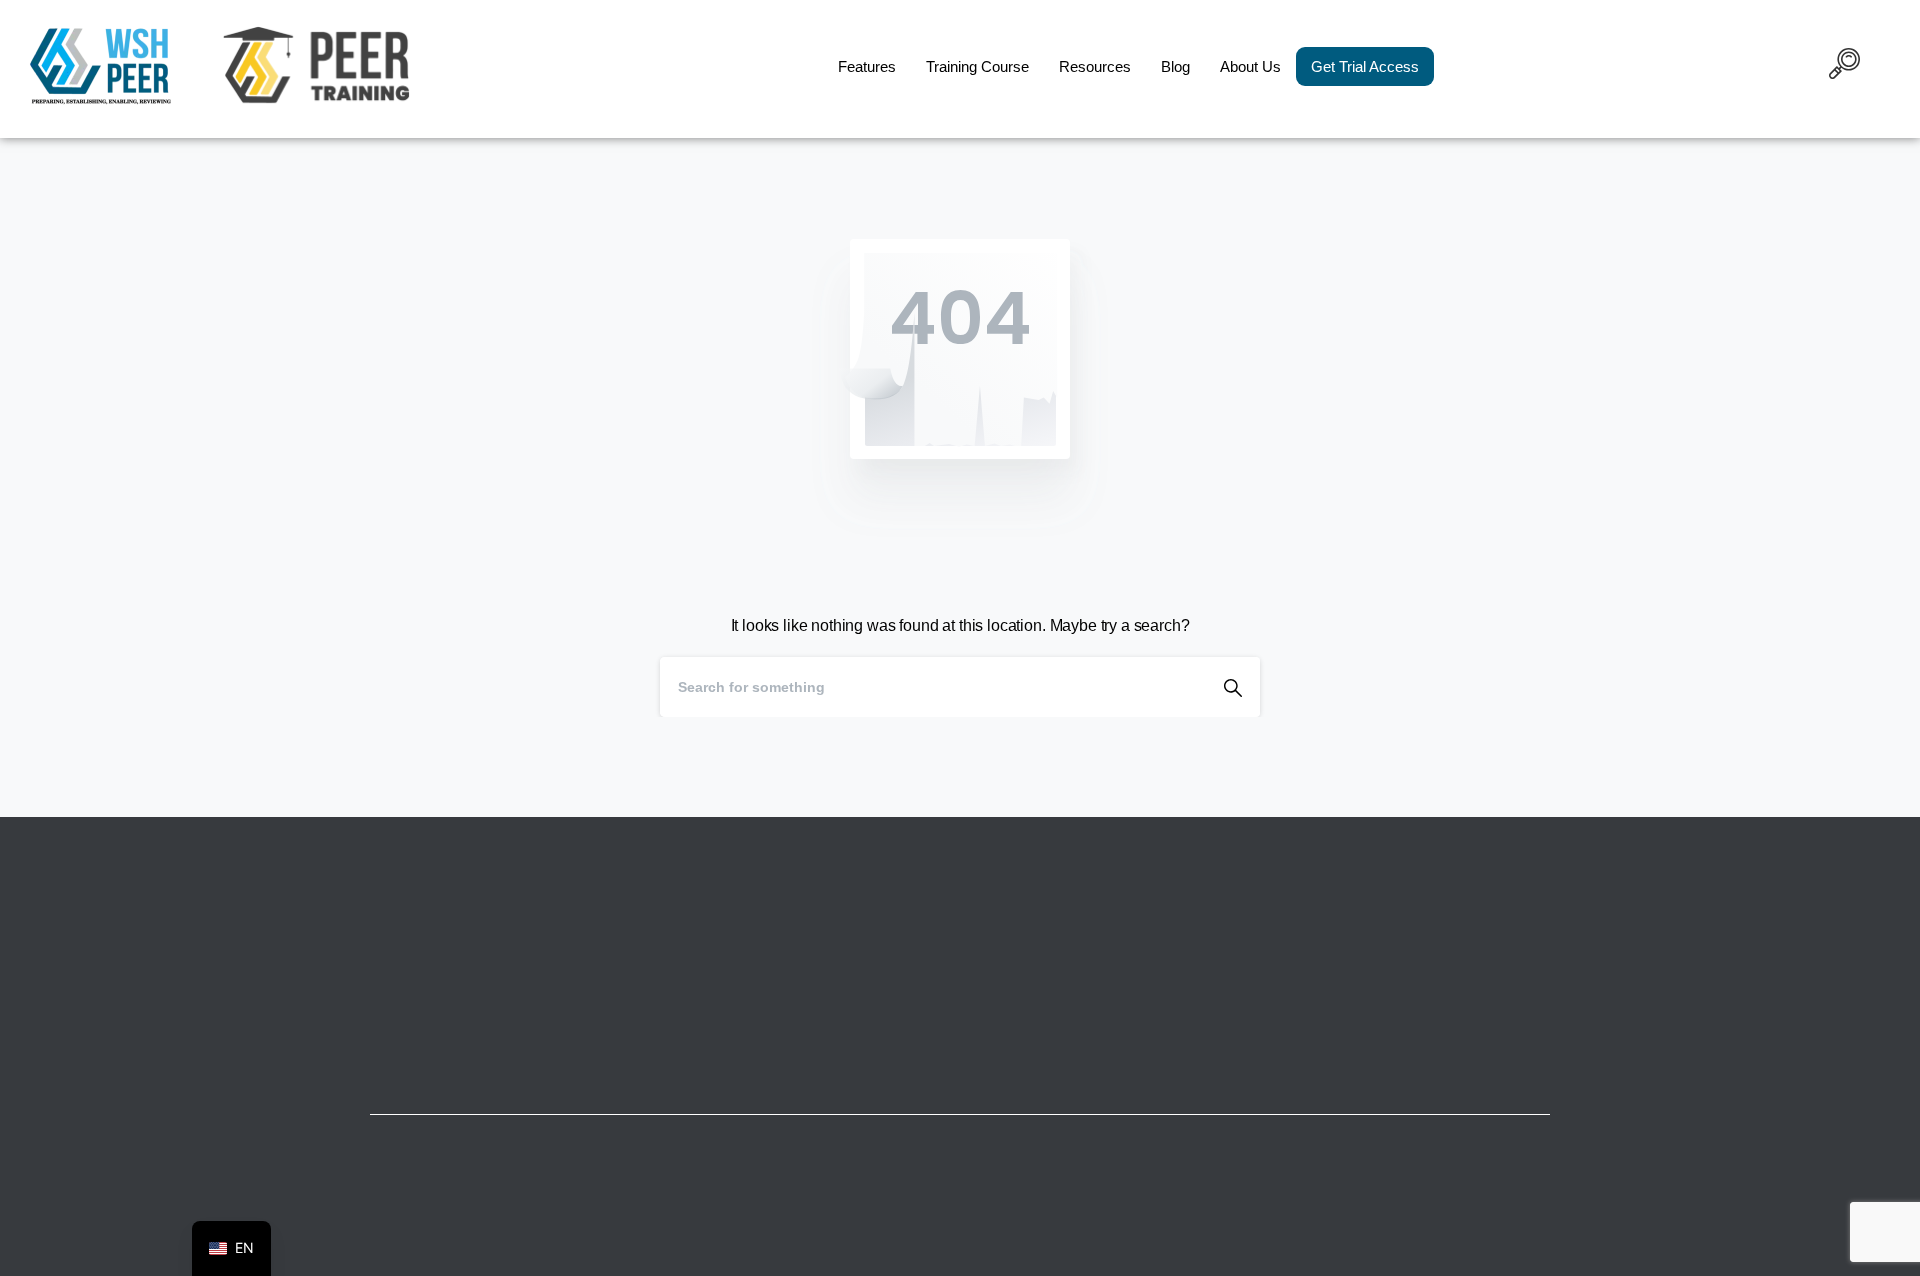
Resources (1095, 66)
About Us (1250, 66)
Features (867, 66)
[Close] (1161, 1256)
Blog (1175, 66)
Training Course (977, 66)
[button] (1845, 67)
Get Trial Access (1365, 66)
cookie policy (1098, 1255)
